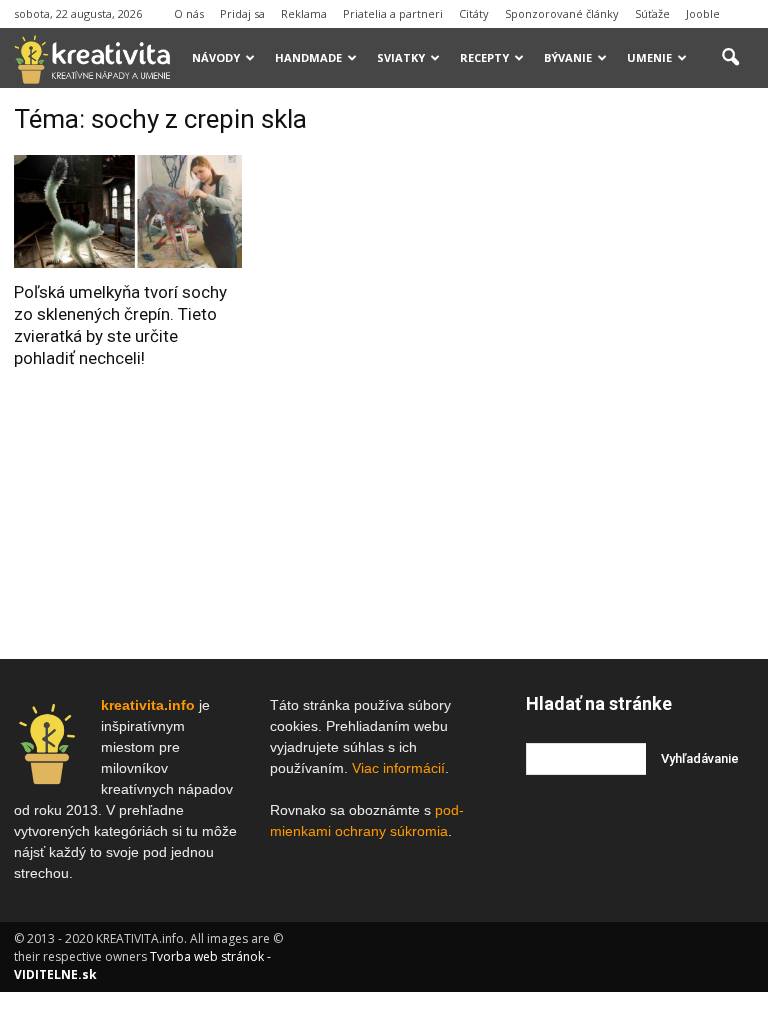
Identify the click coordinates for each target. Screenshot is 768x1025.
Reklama (304, 13)
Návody (216, 57)
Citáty (474, 13)
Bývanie (568, 57)
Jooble (703, 13)
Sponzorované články (562, 13)
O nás (189, 13)
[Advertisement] (647, 204)
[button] (730, 58)
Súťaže (652, 13)
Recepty (484, 57)
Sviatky (401, 57)
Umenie (649, 57)
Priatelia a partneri (393, 13)
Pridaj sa (242, 13)
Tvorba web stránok (207, 956)
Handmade (308, 57)
